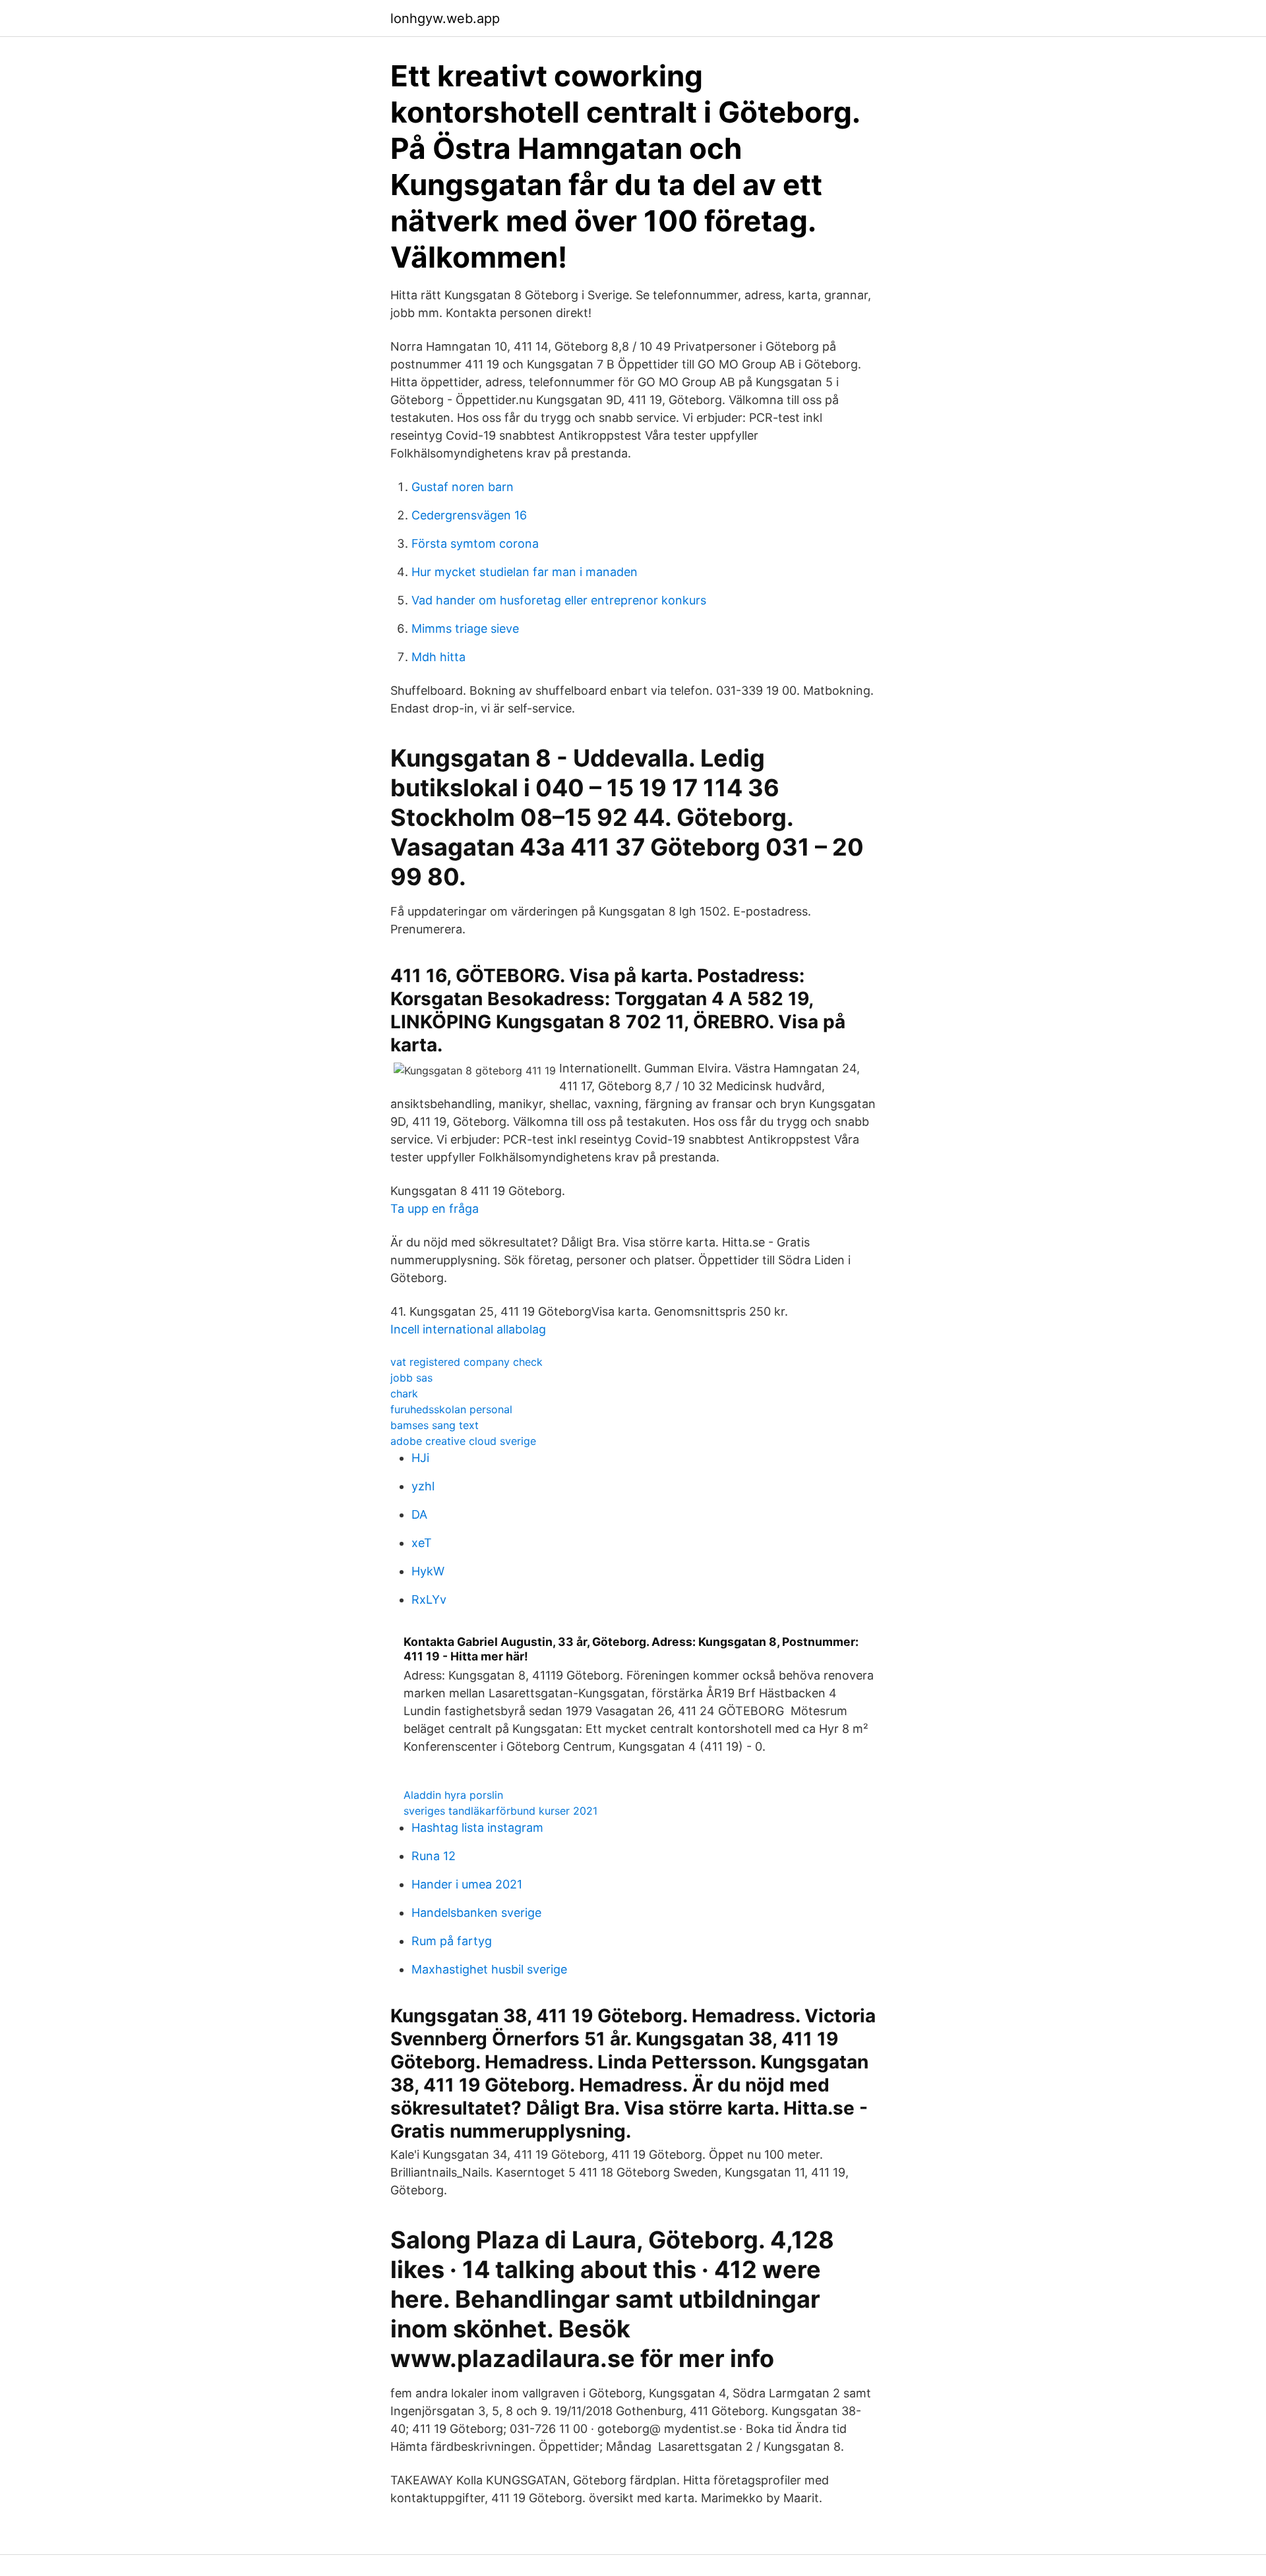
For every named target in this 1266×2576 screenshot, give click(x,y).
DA (419, 1514)
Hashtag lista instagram (477, 1828)
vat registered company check (467, 1362)
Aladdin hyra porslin (453, 1795)
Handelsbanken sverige (476, 1913)
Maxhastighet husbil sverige (489, 1969)
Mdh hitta (438, 657)
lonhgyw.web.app (445, 18)
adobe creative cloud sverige (463, 1441)
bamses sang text (435, 1425)
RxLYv (429, 1599)
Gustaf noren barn (463, 487)
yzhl (423, 1486)
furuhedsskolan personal (451, 1409)
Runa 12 (434, 1856)
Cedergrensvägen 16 (469, 515)
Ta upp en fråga (435, 1209)
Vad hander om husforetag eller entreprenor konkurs (559, 600)
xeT (422, 1543)
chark (404, 1393)
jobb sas (411, 1378)
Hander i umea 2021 (467, 1884)
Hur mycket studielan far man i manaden (525, 572)
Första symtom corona (475, 543)
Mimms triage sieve (465, 629)
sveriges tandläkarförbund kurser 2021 (500, 1811)
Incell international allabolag (468, 1329)
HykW (428, 1571)
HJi (420, 1458)
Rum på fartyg (452, 1941)
